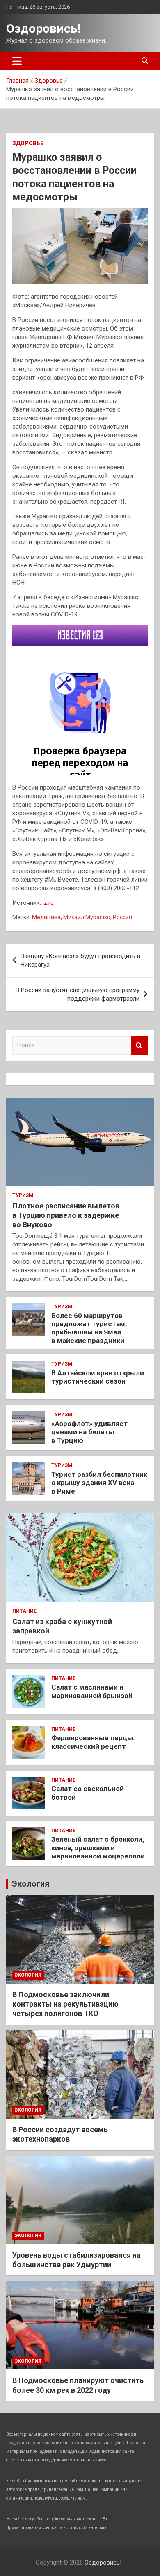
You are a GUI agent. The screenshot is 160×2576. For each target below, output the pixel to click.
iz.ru (48, 903)
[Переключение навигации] (17, 61)
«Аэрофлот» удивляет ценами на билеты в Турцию (89, 1432)
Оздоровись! (43, 28)
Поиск (139, 1045)
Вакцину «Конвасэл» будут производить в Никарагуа (80, 960)
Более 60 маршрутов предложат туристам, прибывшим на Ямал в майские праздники (89, 1328)
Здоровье (28, 143)
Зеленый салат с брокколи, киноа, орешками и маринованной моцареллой (98, 1848)
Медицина (46, 917)
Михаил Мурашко (87, 917)
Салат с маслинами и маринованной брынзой (92, 1691)
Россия (122, 917)
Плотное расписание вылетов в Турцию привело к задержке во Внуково (66, 1215)
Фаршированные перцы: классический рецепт (93, 1742)
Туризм (23, 1195)
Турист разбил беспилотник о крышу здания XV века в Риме (99, 1483)
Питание (24, 1611)
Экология (31, 1884)
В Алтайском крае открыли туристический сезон (98, 1377)
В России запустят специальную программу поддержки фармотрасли (78, 994)
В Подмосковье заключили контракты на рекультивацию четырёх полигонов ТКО (65, 2004)
